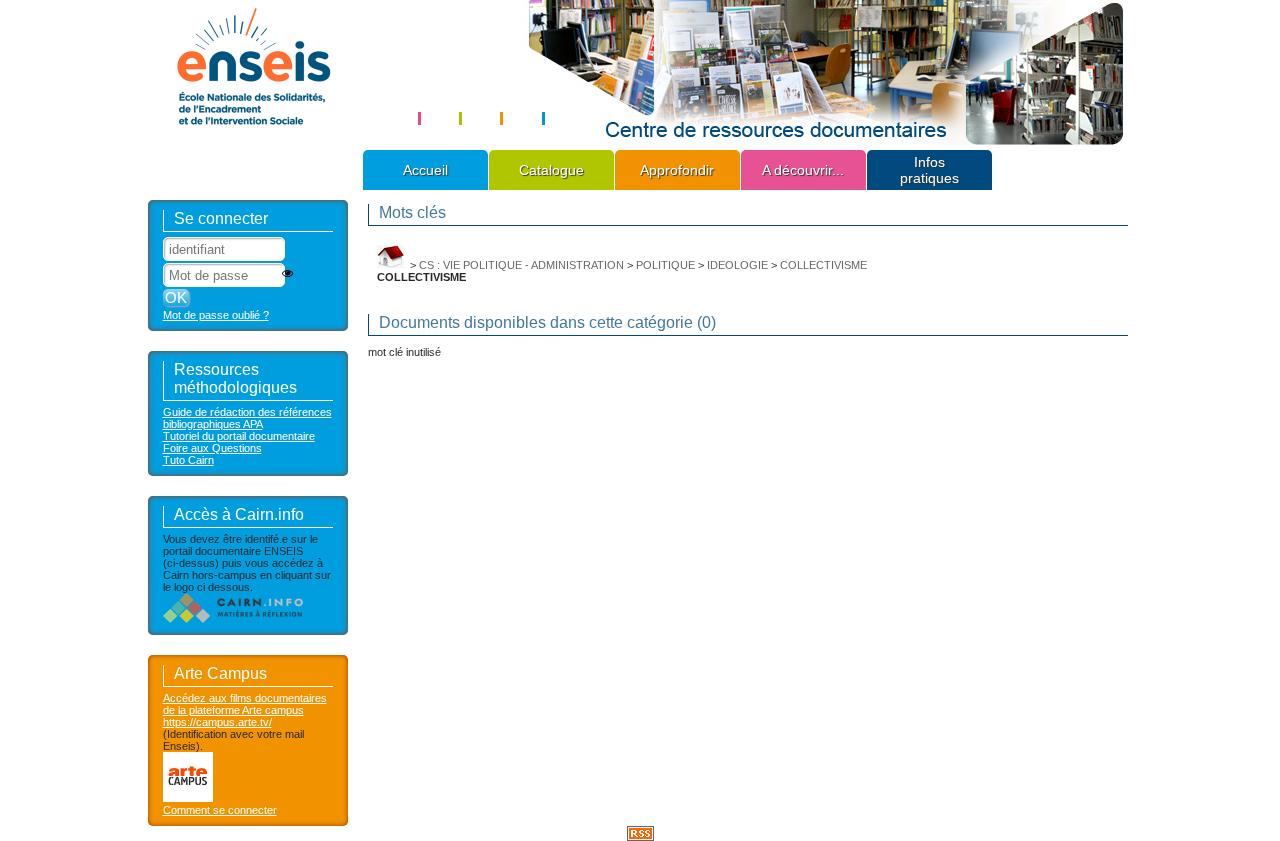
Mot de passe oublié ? (216, 315)
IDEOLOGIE (737, 265)
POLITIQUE (665, 265)
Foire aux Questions (212, 448)
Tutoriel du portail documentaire (239, 436)
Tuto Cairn (188, 460)
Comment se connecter (220, 810)
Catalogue (551, 170)
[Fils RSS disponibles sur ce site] (640, 832)
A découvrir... (803, 170)
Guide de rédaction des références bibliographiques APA (247, 418)
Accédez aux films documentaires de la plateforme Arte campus (245, 704)
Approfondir (677, 170)
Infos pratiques (929, 170)
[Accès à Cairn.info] (233, 619)
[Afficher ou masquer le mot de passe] (287, 273)
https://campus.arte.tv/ (217, 722)
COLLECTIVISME (823, 265)
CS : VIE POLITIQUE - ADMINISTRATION (521, 265)
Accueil (425, 170)
